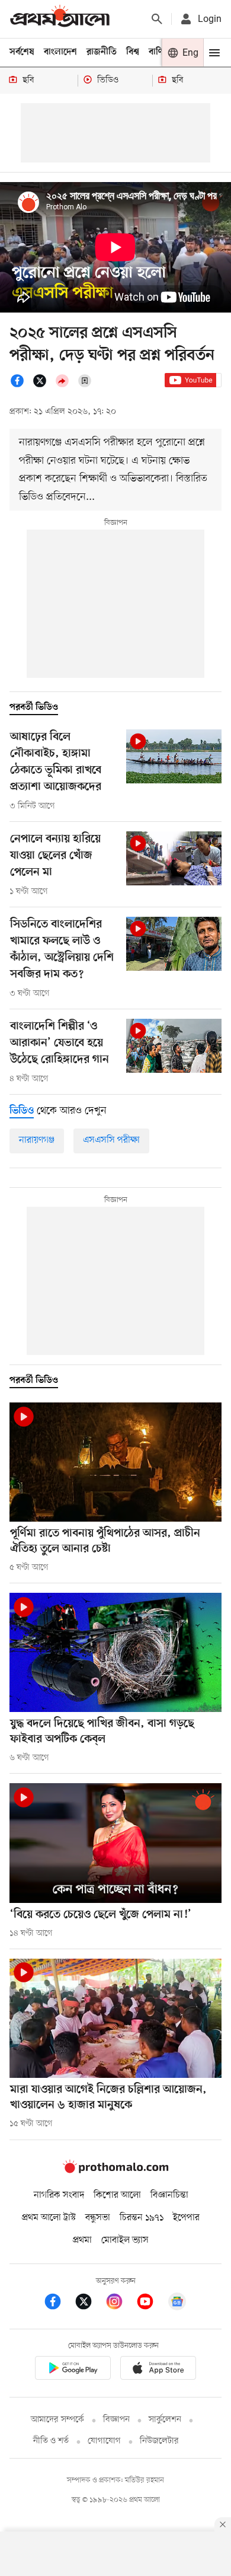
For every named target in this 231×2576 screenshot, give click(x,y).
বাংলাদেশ (60, 52)
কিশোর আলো (117, 2195)
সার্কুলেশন (165, 2420)
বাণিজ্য (161, 52)
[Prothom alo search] (157, 19)
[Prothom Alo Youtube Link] (151, 2304)
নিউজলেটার (159, 2441)
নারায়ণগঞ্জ (37, 1140)
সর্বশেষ (22, 52)
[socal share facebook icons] (21, 385)
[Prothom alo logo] (115, 2170)
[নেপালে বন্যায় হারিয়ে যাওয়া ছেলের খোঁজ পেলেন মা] (174, 858)
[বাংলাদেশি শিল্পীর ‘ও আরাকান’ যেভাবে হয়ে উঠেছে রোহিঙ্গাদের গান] (174, 1046)
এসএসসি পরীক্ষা (111, 1140)
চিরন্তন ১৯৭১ (142, 2218)
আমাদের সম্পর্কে (57, 2420)
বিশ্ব (133, 52)
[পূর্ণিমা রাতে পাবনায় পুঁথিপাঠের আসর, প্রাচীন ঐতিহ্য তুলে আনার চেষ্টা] (115, 1462)
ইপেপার (186, 2218)
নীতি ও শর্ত (51, 2441)
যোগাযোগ (104, 2441)
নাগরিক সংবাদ (59, 2195)
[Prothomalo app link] (73, 2370)
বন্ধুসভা (98, 2218)
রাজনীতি (102, 52)
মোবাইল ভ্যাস (125, 2240)
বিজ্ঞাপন (116, 2420)
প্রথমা (82, 2240)
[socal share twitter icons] (43, 385)
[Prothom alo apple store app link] (158, 2370)
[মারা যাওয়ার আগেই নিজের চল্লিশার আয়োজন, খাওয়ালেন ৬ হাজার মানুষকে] (115, 2018)
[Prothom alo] (60, 19)
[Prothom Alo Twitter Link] (89, 2304)
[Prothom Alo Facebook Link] (59, 2304)
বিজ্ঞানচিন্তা (169, 2195)
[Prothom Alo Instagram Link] (120, 2304)
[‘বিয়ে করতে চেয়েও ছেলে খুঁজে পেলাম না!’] (115, 1843)
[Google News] (177, 2304)
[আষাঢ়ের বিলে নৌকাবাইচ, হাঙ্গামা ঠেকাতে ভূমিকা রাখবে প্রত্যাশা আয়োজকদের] (174, 756)
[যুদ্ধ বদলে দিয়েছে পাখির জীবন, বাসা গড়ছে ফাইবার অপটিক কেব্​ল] (115, 1652)
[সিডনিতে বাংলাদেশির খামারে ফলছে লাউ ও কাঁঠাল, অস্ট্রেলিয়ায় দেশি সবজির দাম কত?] (174, 944)
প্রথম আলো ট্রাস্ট (49, 2218)
